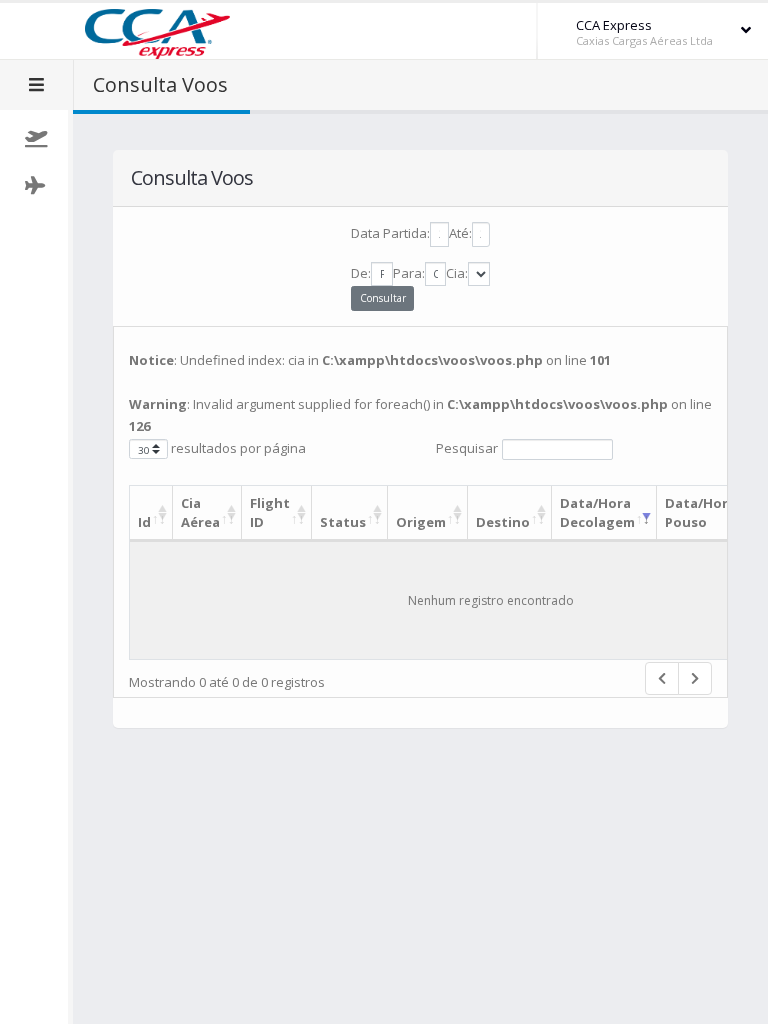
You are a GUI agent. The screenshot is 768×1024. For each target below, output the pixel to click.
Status (343, 522)
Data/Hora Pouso (700, 512)
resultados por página (237, 448)
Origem (421, 522)
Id (144, 522)
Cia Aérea (200, 512)
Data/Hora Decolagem (597, 512)
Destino (503, 522)
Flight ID (270, 512)
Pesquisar (467, 448)
